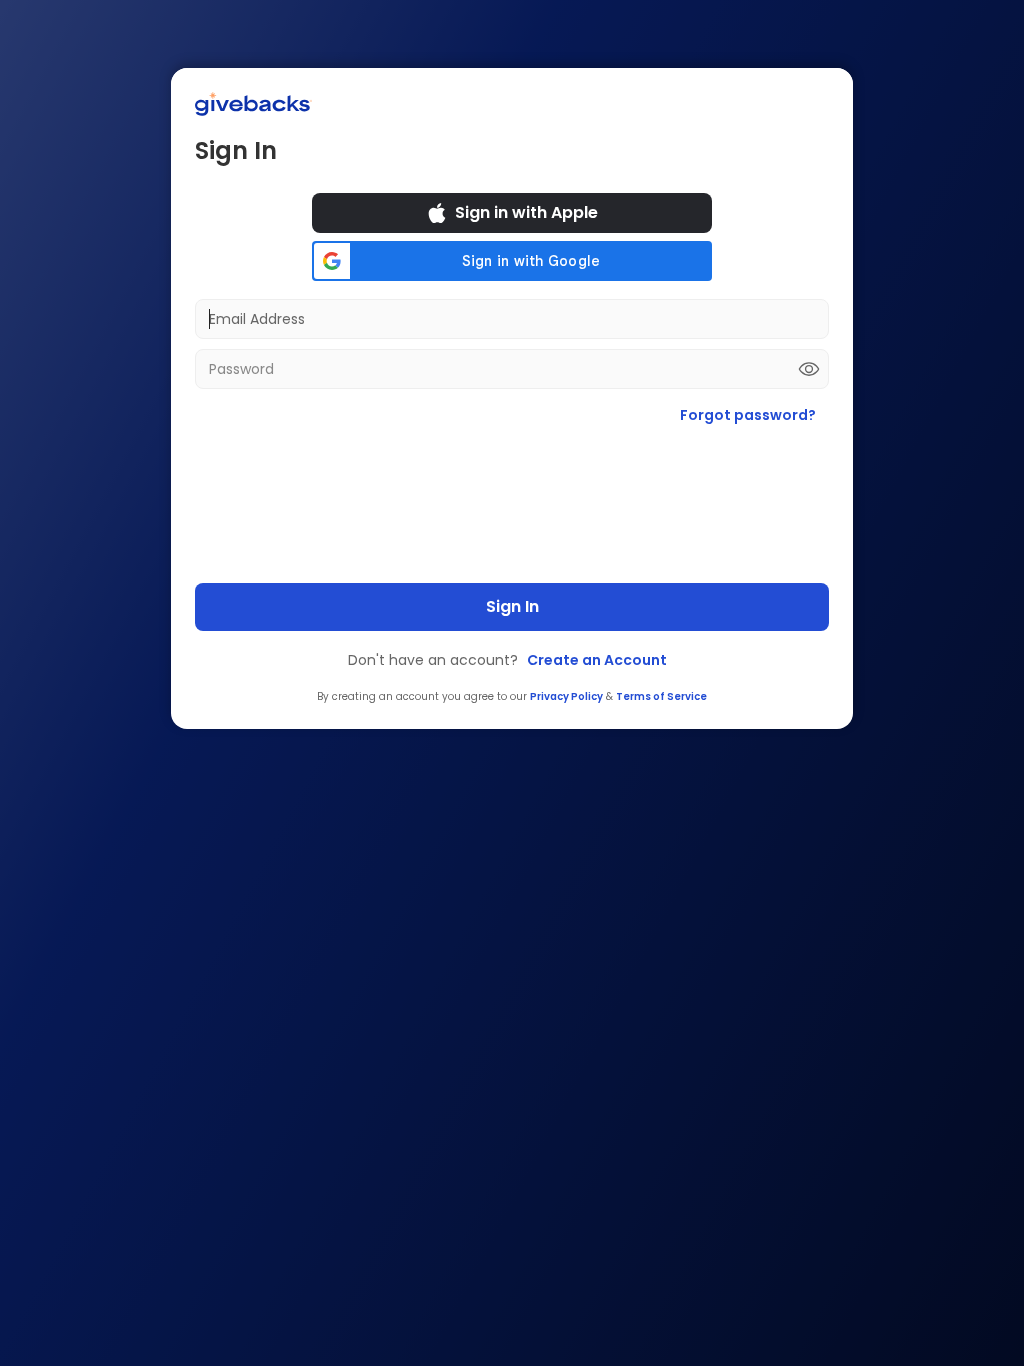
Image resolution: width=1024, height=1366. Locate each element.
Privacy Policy (566, 696)
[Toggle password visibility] (809, 369)
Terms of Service (661, 696)
